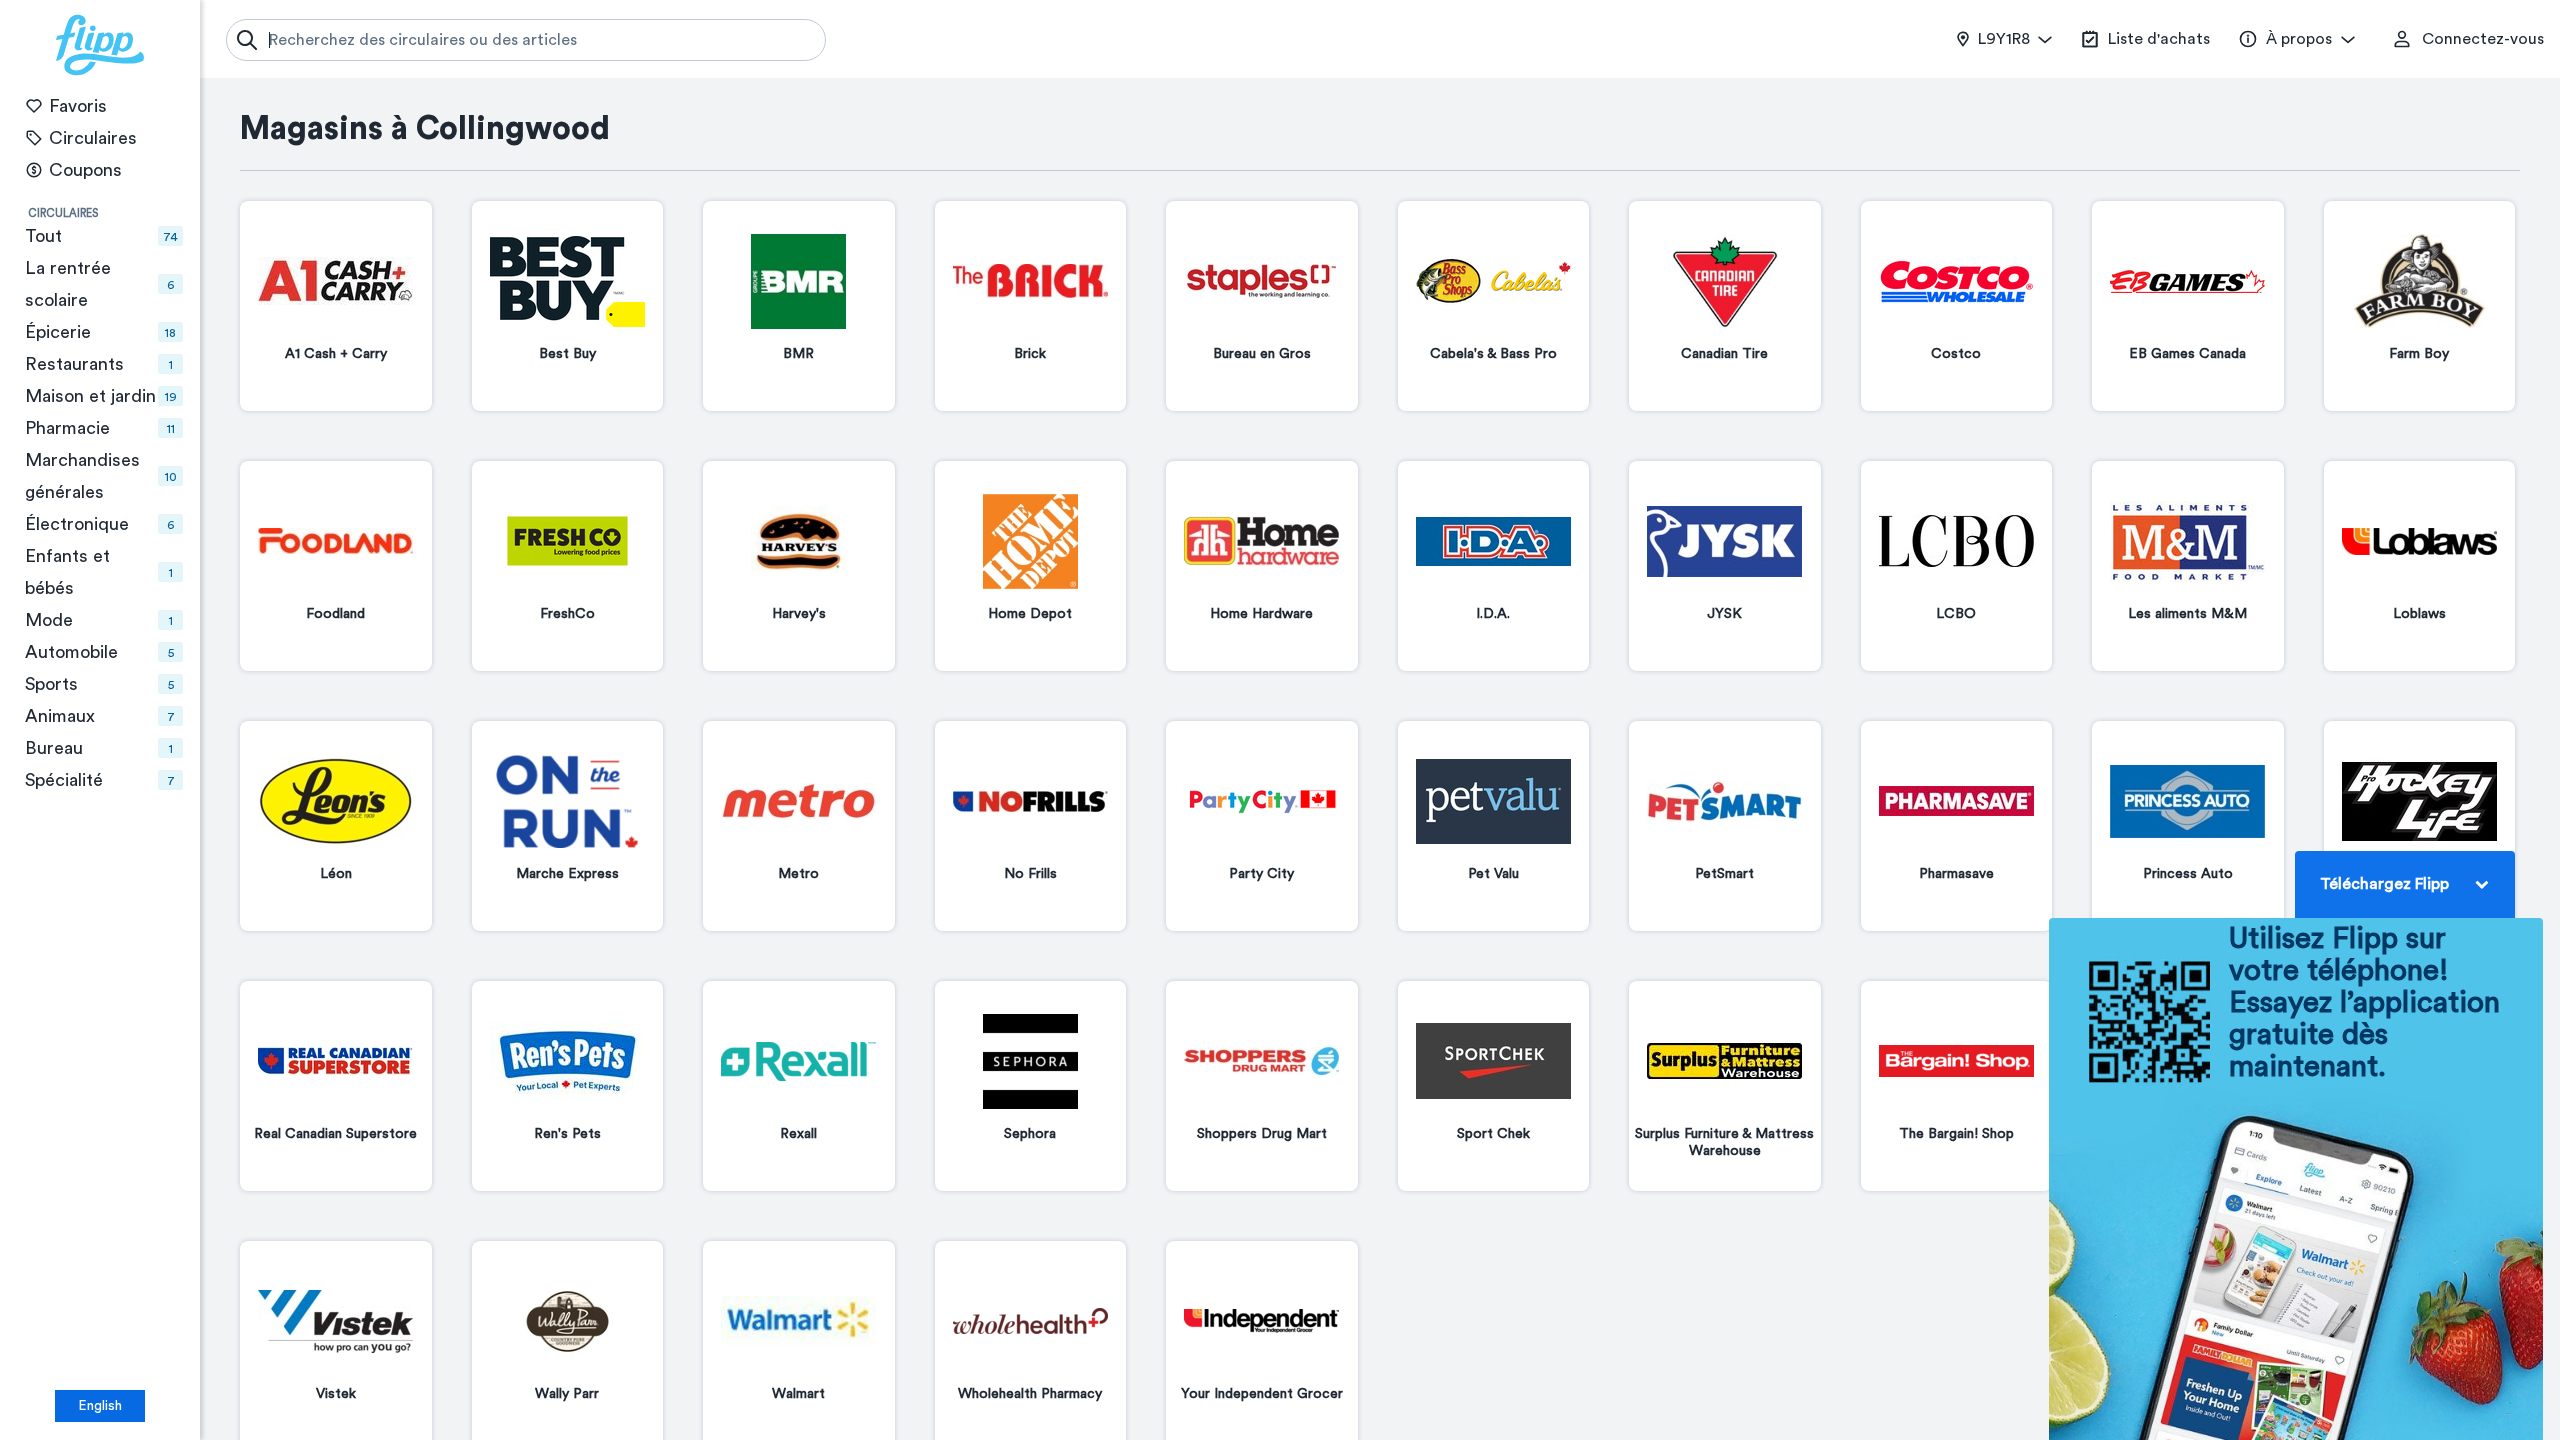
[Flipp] (100, 45)
